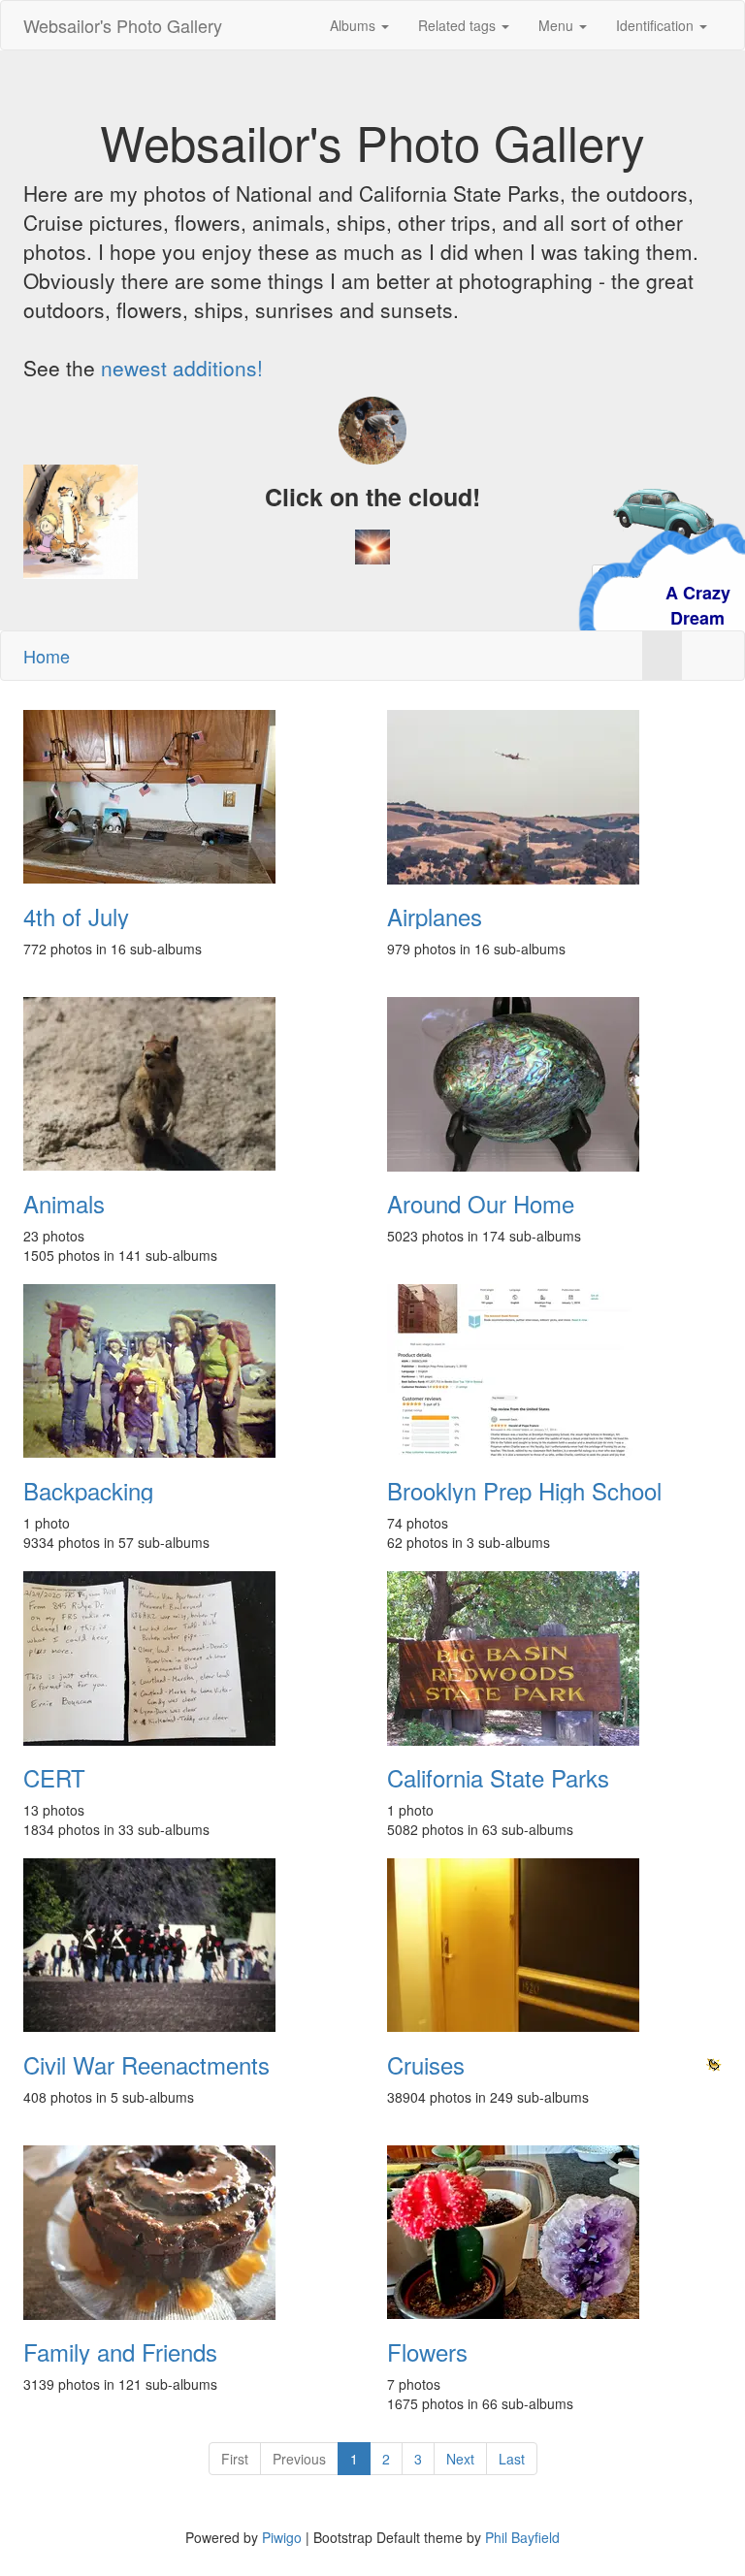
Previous (299, 2459)
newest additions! (182, 368)
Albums (355, 25)
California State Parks (498, 1778)
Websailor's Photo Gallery (123, 25)
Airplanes (435, 917)
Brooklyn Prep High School (524, 1491)
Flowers (427, 2352)
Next (460, 2459)
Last (512, 2459)
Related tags (459, 25)
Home (47, 656)
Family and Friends (120, 2352)
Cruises (426, 2065)
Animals (64, 1204)
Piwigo (282, 2537)
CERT (54, 1778)
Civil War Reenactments (146, 2065)
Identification (657, 25)
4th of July (76, 917)
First (235, 2459)
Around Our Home (481, 1204)
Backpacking (88, 1491)
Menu (558, 25)
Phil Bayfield (522, 2537)
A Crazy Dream (607, 605)
